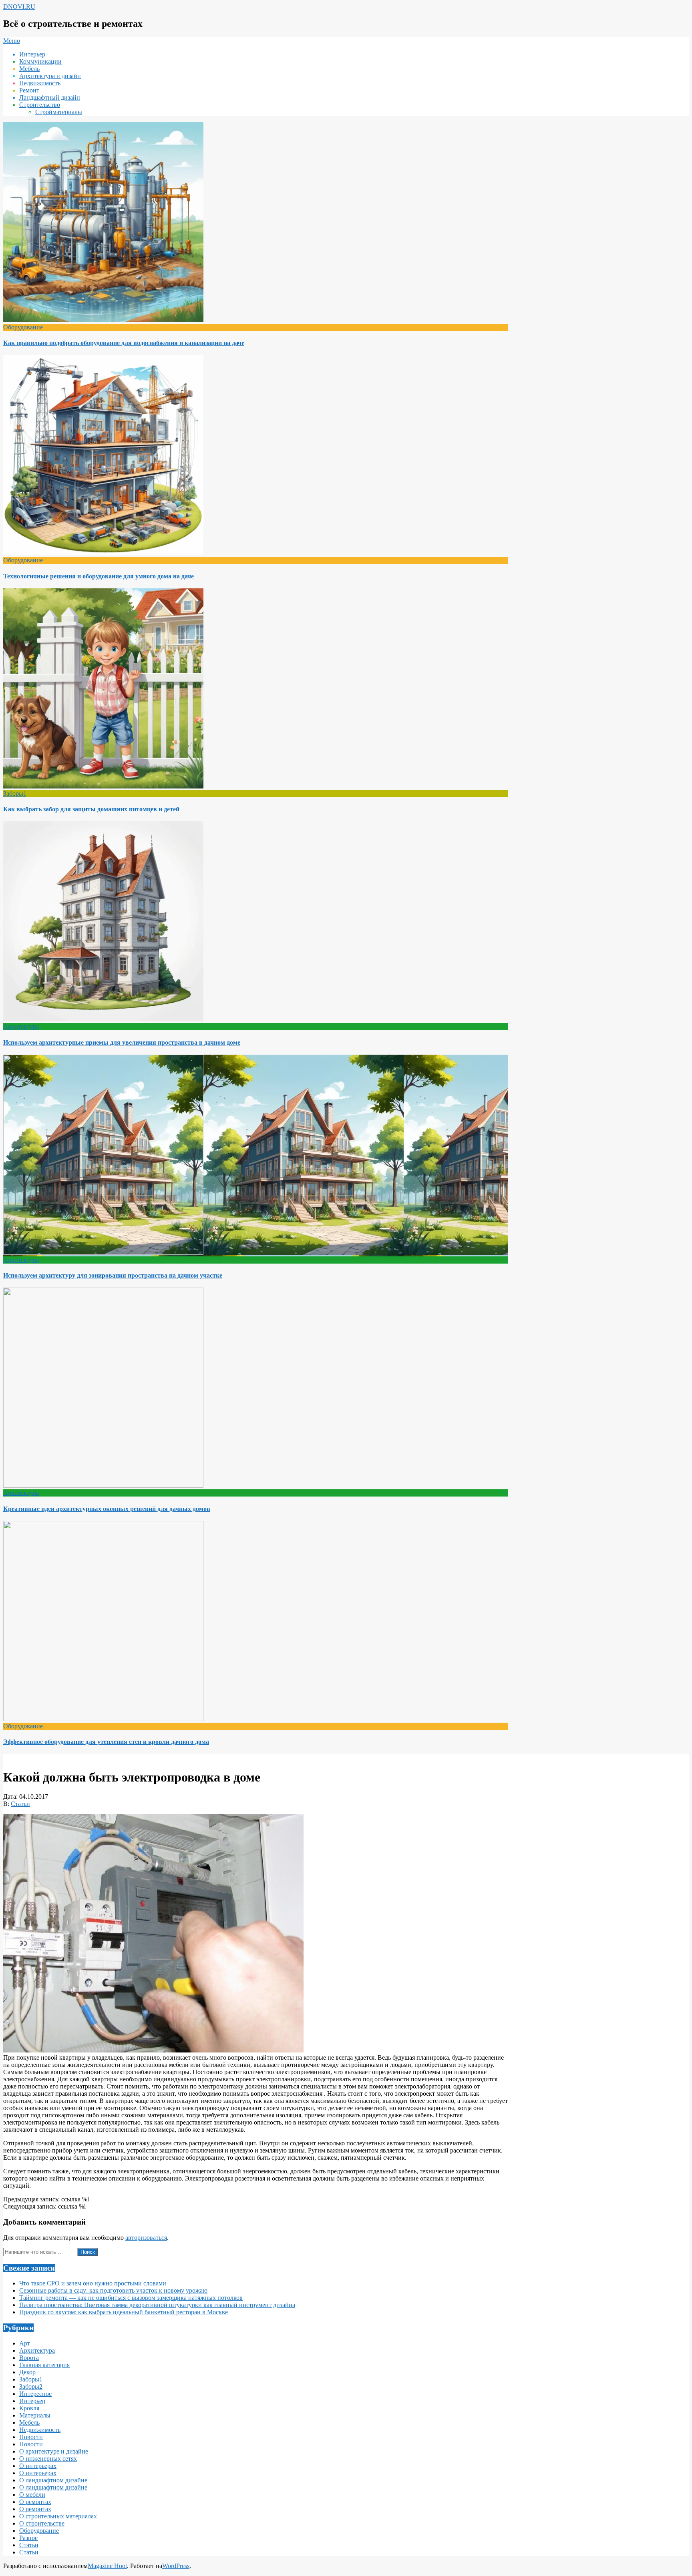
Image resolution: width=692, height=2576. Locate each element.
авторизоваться (146, 2238)
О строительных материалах (58, 2516)
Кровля (29, 2408)
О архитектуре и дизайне (54, 2451)
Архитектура (21, 1026)
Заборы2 (31, 2386)
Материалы (35, 2415)
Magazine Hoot (107, 2566)
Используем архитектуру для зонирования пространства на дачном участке (113, 1275)
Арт (25, 2343)
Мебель (29, 2423)
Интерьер (32, 2401)
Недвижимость (40, 2430)
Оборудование (23, 327)
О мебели (32, 2495)
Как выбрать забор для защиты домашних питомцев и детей (91, 809)
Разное (28, 2538)
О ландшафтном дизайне (53, 2480)
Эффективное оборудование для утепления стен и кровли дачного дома (106, 1742)
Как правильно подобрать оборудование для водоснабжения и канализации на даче (124, 343)
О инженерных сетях (48, 2459)
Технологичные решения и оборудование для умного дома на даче (99, 576)
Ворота (29, 2358)
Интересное (35, 2394)
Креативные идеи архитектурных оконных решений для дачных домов (107, 1509)
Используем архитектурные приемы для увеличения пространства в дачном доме (122, 1042)
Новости (31, 2437)
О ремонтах (35, 2502)
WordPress (176, 2566)
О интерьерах (38, 2466)
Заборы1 (15, 793)
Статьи (20, 1804)
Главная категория (44, 2365)
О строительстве (42, 2523)
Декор (27, 2372)
